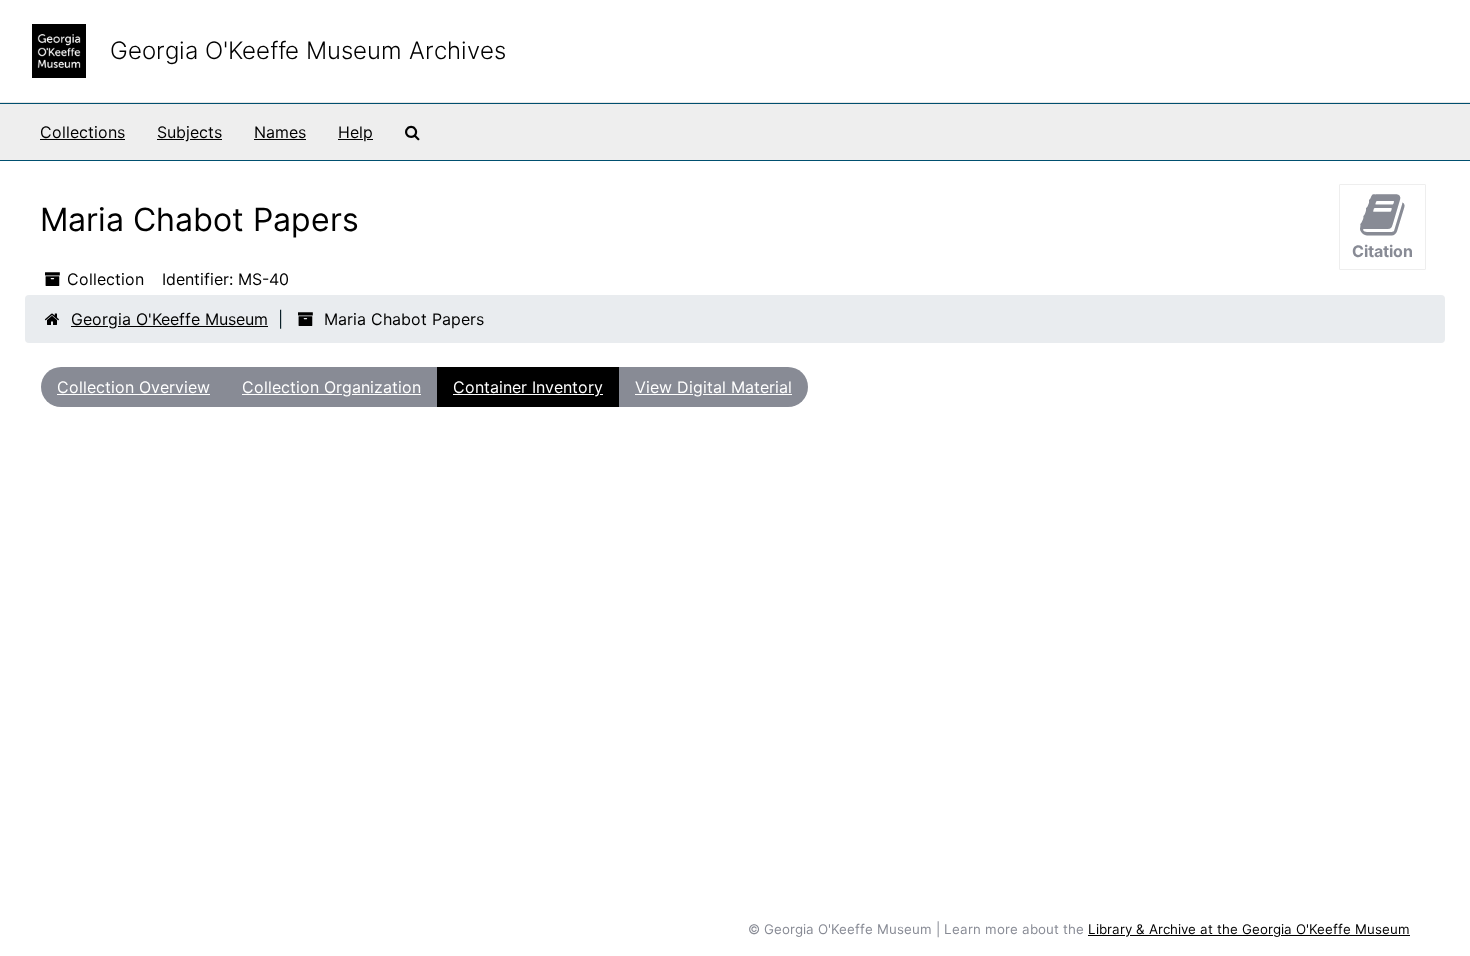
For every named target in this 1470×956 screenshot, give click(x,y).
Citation (1382, 251)
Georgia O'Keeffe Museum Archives (308, 50)
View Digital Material (713, 387)
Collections (82, 132)
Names (280, 132)
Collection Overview (133, 387)
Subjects (189, 132)
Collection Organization (331, 387)
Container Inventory (528, 387)
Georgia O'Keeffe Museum (169, 319)
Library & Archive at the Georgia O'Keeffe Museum (1249, 929)
